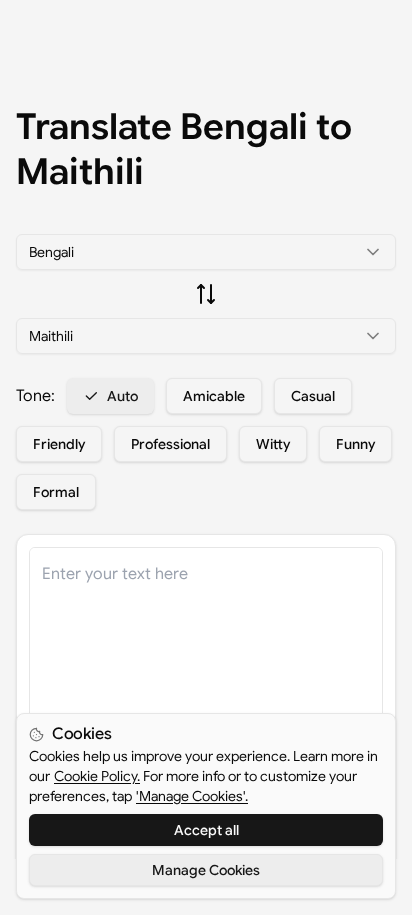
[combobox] (206, 252)
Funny (355, 444)
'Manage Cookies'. (192, 796)
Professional (170, 444)
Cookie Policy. (97, 776)
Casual (313, 396)
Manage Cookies (206, 870)
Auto (122, 396)
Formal (56, 492)
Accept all (206, 830)
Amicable (214, 396)
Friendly (59, 444)
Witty (273, 444)
